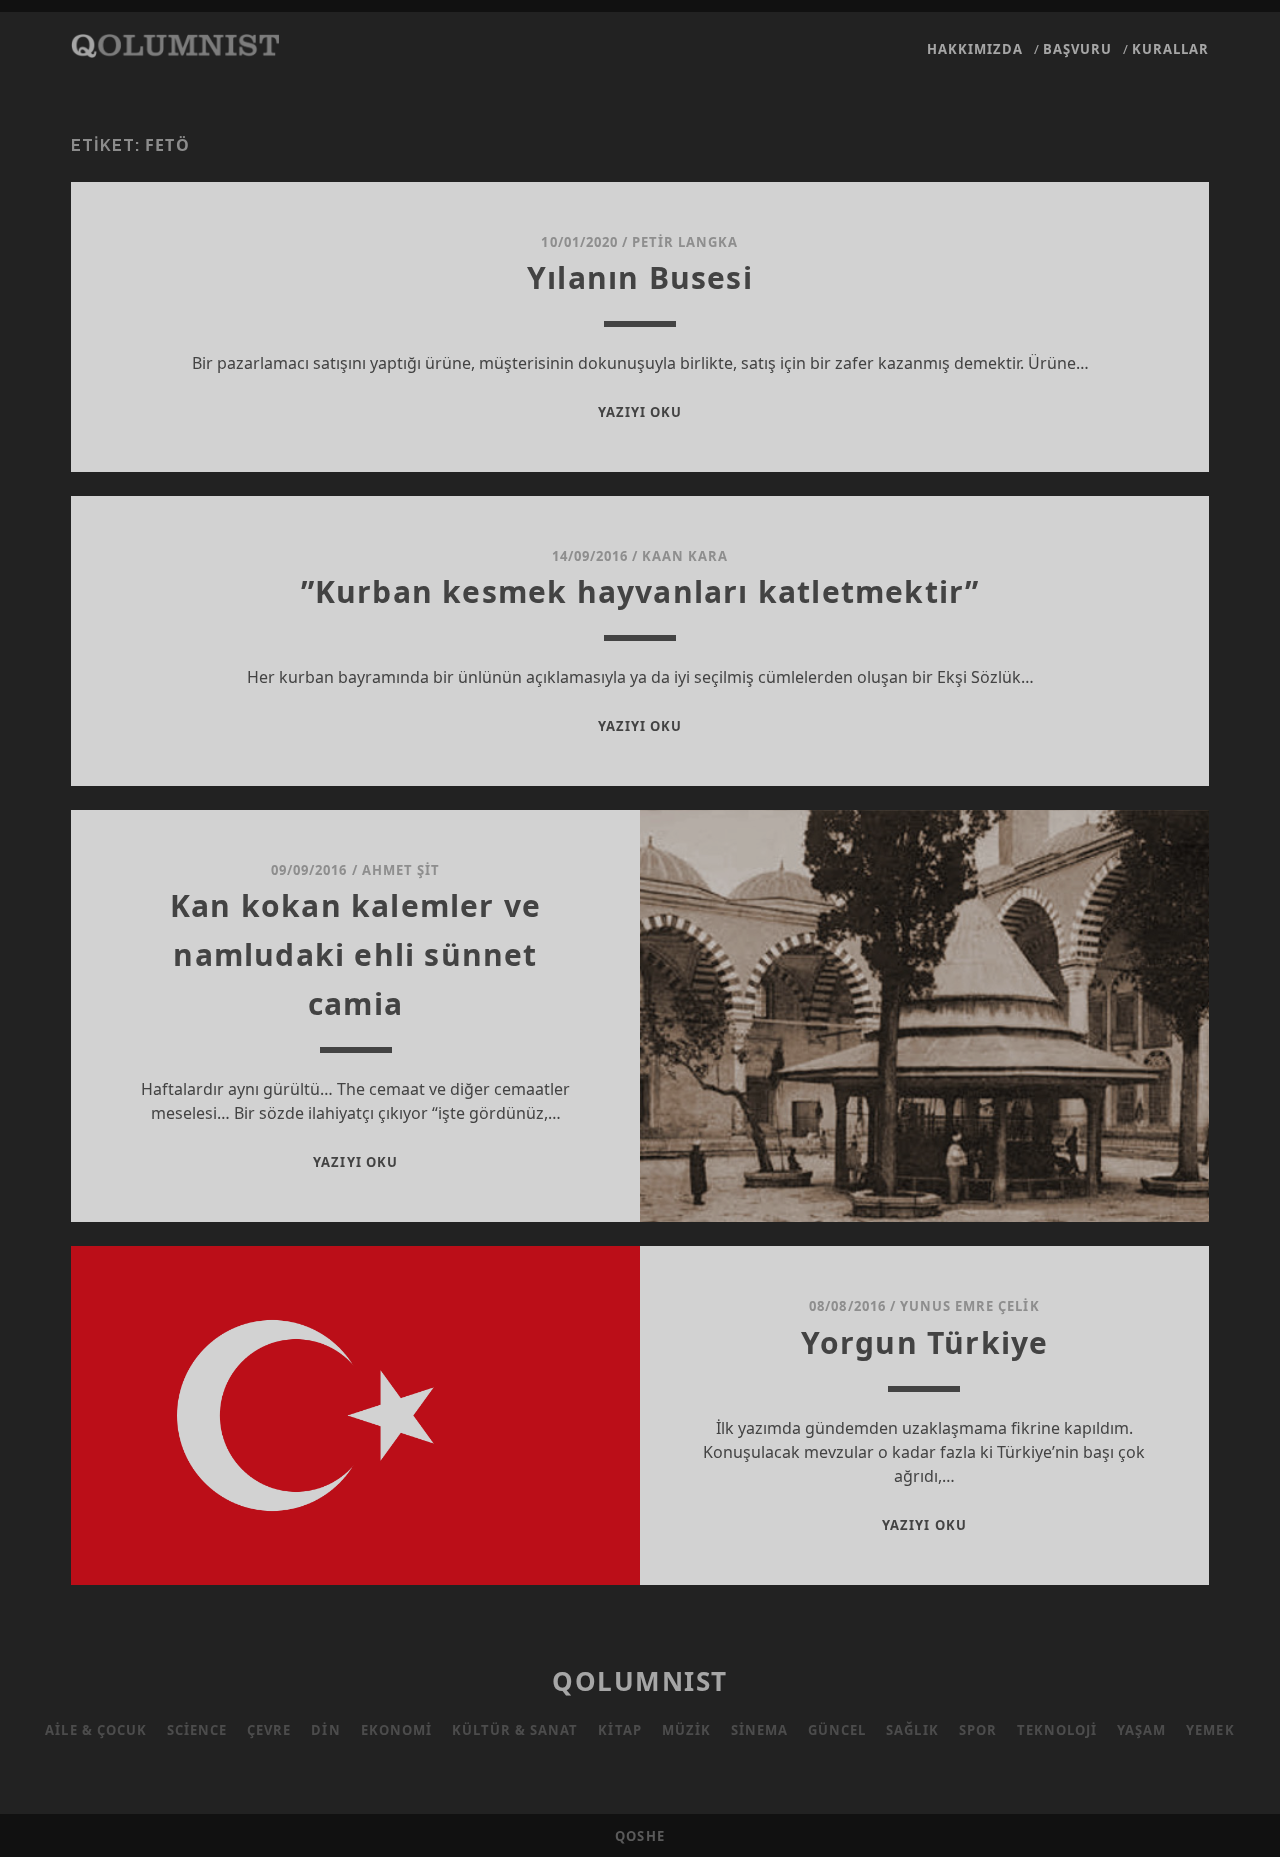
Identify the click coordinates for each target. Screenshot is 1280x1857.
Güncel (837, 1730)
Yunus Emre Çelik (970, 1306)
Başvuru (1077, 49)
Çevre (269, 1730)
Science (197, 1730)
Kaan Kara (685, 556)
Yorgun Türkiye (925, 1342)
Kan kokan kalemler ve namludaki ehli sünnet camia (355, 954)
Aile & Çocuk (96, 1730)
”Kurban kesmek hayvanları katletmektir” (640, 591)
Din (325, 1730)
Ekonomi (396, 1730)
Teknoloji (1057, 1730)
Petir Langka (685, 242)
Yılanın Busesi (640, 277)
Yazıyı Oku (640, 412)
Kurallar (1170, 49)
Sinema (759, 1730)
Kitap (619, 1730)
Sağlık (912, 1730)
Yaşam (1141, 1730)
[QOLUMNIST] (175, 48)
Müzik (686, 1730)
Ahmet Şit (401, 870)
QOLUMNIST (640, 1681)
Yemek (1210, 1730)
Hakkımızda (975, 49)
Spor (978, 1730)
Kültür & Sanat (515, 1730)
